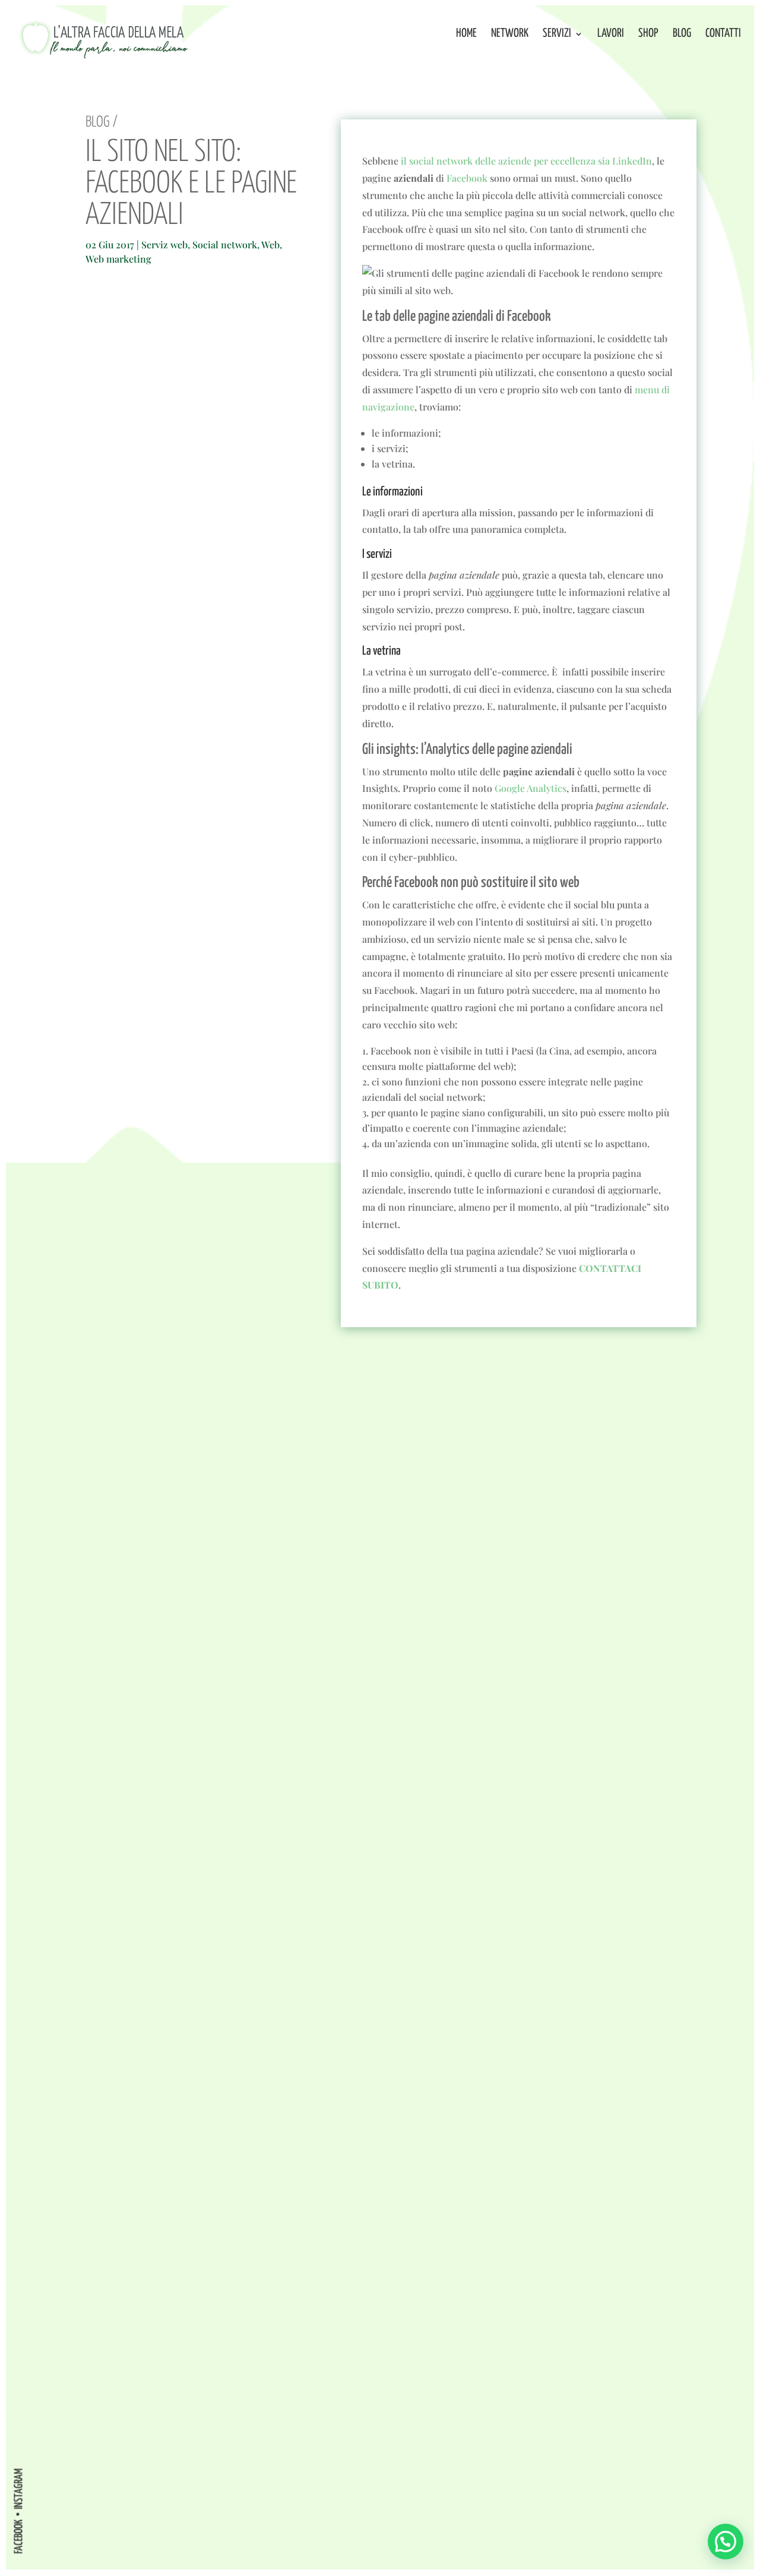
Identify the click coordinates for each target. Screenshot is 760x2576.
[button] (726, 2542)
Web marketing (118, 259)
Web (270, 244)
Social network (225, 244)
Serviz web (164, 244)
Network (510, 34)
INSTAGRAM (19, 2488)
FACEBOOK (19, 2536)
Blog (682, 34)
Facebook (467, 178)
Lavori (611, 34)
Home (466, 34)
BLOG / (102, 122)
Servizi (557, 34)
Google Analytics (531, 788)
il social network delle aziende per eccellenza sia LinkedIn (526, 161)
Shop (648, 34)
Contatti (723, 34)
